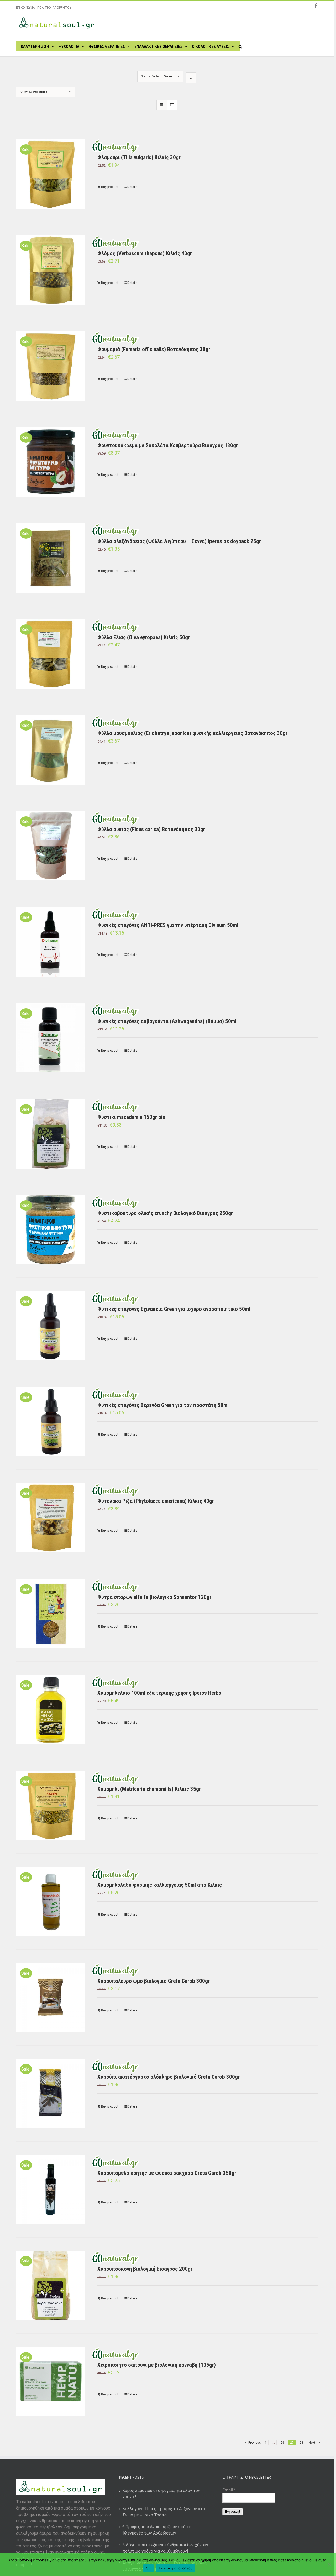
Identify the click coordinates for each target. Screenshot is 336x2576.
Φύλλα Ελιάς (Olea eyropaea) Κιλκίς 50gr (144, 637)
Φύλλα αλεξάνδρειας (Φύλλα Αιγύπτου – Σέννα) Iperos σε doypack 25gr (179, 541)
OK (148, 2568)
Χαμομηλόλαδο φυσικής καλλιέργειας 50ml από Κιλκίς (160, 1885)
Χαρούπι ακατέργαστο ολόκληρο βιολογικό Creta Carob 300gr (169, 2077)
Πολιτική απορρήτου (176, 2568)
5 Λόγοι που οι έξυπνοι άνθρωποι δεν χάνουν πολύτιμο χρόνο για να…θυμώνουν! (165, 2548)
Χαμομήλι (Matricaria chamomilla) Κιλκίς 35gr (149, 1789)
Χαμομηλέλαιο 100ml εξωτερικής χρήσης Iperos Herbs (159, 1693)
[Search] (240, 46)
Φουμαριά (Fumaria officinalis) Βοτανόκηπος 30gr (154, 349)
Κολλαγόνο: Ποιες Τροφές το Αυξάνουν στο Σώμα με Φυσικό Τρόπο (164, 2512)
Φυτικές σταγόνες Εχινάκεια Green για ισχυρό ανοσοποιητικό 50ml (174, 1309)
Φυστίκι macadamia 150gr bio (131, 1117)
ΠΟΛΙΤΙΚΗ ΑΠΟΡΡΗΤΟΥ (54, 8)
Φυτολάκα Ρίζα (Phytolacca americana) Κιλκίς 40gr (156, 1501)
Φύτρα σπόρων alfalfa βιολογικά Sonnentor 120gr (154, 1597)
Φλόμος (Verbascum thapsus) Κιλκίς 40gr (145, 253)
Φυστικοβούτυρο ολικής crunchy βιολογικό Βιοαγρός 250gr (165, 1213)
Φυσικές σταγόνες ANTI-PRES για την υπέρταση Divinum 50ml (168, 925)
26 (282, 2443)
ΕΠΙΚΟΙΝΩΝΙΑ (25, 8)
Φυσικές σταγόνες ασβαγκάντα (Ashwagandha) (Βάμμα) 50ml (167, 1021)
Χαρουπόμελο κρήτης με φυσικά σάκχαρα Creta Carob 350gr (167, 2173)
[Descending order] (191, 78)
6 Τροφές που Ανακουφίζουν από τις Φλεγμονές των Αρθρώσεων (157, 2530)
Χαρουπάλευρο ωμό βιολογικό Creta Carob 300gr (154, 1981)
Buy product (110, 187)
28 (301, 2443)
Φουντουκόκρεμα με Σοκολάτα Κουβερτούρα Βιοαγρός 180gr (168, 445)
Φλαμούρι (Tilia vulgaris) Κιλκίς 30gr (139, 157)
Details (132, 187)
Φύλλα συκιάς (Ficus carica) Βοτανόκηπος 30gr (151, 829)
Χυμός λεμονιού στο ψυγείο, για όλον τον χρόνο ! (161, 2494)
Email (229, 2490)
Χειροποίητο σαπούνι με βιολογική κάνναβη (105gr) (157, 2365)
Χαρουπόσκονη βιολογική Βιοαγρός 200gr (145, 2269)
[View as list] (172, 105)
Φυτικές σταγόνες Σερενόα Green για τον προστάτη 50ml (163, 1405)
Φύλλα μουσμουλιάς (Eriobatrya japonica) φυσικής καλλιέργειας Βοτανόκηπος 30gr (192, 733)
